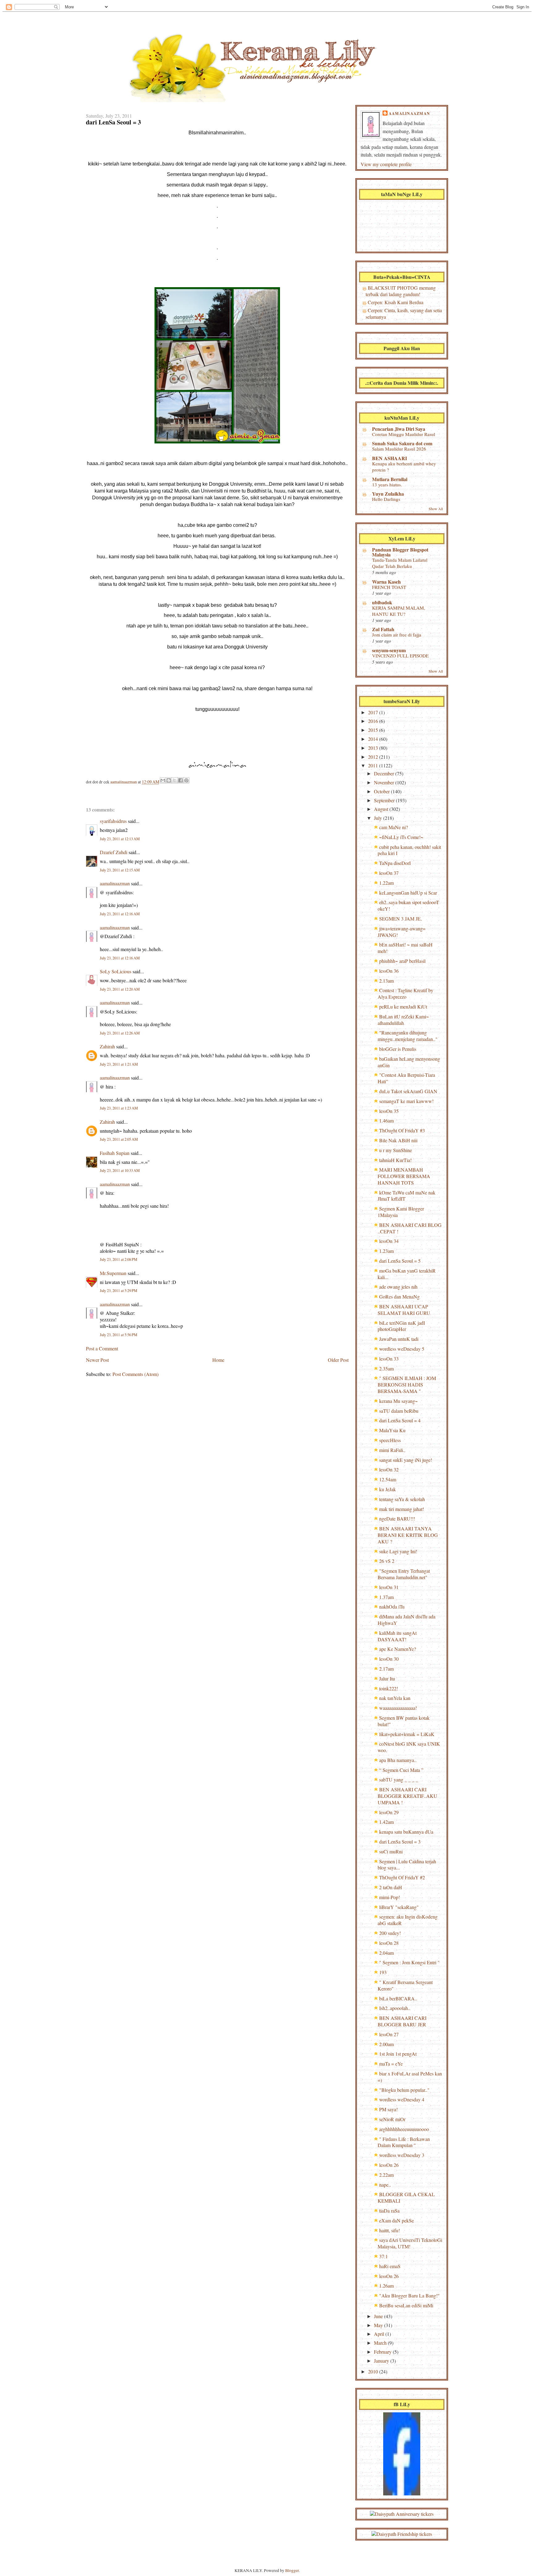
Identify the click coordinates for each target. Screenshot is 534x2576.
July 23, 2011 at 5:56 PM (119, 1335)
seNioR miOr (392, 2119)
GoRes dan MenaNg (399, 1296)
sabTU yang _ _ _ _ (399, 1779)
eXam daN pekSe (396, 2220)
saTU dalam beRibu (399, 1411)
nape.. (385, 2185)
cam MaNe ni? (394, 827)
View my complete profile (386, 164)
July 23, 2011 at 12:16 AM (120, 914)
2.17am (386, 1669)
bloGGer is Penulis (398, 1049)
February (383, 2352)
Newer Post (97, 1360)
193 (383, 1972)
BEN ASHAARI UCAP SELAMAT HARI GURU (404, 1310)
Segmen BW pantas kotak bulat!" (404, 1721)
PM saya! (388, 2109)
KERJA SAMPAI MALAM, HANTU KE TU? (399, 611)
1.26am (386, 2286)
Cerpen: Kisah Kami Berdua (396, 302)
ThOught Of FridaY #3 (402, 1130)
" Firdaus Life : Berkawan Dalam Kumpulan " (404, 2142)
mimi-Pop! (390, 1897)
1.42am (386, 1822)
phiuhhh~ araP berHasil (402, 961)
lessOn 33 (389, 1359)
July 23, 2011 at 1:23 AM (119, 1108)
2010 (374, 2371)
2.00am (386, 2044)
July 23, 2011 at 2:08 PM (119, 1259)
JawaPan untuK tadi (399, 1339)
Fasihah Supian (115, 1153)
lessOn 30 (389, 1659)
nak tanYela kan (395, 1698)
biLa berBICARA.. (398, 1998)
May (379, 2325)
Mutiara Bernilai (390, 479)
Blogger (292, 2570)
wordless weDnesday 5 (402, 1349)
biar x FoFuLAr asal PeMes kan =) (410, 2077)
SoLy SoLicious (116, 971)
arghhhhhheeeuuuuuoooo (404, 2129)
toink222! (389, 1688)
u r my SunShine (396, 1150)
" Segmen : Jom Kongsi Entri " (409, 1962)
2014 (374, 739)
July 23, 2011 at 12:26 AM (120, 1033)
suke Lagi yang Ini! (398, 1551)
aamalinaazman (124, 782)
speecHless (390, 1440)
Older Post (338, 1360)
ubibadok (382, 602)
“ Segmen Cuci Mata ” (401, 1770)
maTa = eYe (391, 2064)
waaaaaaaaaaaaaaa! (398, 1708)
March (381, 2343)
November (385, 782)
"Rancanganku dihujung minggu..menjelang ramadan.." (408, 1036)
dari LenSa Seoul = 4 (400, 1420)
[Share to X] (175, 780)
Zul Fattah (383, 629)
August (382, 809)
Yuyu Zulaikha (388, 494)
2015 (374, 730)
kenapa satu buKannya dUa (406, 1832)
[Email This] (163, 780)
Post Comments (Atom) (136, 1374)
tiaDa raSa (389, 2211)
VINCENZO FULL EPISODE (400, 656)
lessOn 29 (389, 1812)
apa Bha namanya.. (398, 1760)
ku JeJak (388, 1489)
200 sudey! (390, 1933)
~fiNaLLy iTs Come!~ (401, 837)
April (380, 2334)
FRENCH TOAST (389, 587)
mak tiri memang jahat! (402, 1509)
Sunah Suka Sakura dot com (402, 443)
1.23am (386, 1251)
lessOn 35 (389, 1111)
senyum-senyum (389, 650)
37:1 (384, 2256)
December (385, 773)
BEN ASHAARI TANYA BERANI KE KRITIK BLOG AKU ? (408, 1535)
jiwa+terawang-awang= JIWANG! (402, 932)
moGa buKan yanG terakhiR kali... (407, 1274)
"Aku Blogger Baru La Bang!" (409, 2295)
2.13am (386, 981)
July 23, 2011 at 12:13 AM (120, 839)
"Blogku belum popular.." (404, 2090)
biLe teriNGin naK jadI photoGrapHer (401, 1326)
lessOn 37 (389, 873)
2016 (374, 721)
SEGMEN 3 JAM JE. (400, 919)
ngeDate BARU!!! (397, 1519)
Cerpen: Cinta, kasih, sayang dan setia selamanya (404, 313)
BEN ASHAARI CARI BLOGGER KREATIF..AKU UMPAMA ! (407, 1796)
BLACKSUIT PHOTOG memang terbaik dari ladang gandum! (401, 291)
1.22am (386, 883)
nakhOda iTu (392, 1607)
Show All (436, 509)
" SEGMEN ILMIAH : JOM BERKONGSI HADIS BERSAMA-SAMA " (407, 1384)
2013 (374, 748)
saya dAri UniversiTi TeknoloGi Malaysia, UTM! (410, 2243)
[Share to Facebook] (180, 780)
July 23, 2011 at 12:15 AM (120, 870)
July (379, 818)
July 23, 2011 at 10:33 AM (120, 1171)
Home (218, 1360)
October (382, 791)
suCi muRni (391, 1851)
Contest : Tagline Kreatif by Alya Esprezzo (405, 993)
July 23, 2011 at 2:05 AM (119, 1139)
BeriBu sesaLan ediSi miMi (406, 2305)
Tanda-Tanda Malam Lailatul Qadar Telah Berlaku (400, 563)
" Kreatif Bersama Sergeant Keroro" (405, 1985)
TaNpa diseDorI (395, 863)
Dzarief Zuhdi (114, 852)
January (382, 2361)
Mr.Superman (113, 1273)
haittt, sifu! (390, 2230)
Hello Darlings (386, 499)
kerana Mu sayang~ (398, 1401)
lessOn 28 (389, 1943)
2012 (374, 757)
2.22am (386, 2175)
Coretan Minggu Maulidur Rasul (404, 434)
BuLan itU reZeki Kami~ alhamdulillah (403, 1020)
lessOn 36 (389, 971)
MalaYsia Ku (392, 1430)
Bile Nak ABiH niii (398, 1140)
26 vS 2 (387, 1561)
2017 (374, 712)
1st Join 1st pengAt (398, 2054)
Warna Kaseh (386, 582)
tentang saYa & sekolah (402, 1499)
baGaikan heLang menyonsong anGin (409, 1062)
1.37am (386, 1597)
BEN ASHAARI (390, 458)
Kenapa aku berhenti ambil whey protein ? (404, 467)
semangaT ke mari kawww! (406, 1101)
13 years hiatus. (387, 485)
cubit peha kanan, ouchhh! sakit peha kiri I (409, 850)
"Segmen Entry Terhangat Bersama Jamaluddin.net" (404, 1574)
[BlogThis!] (169, 780)
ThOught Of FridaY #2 (402, 1877)
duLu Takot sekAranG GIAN (408, 1091)
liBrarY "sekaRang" (399, 1907)
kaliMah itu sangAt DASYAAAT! (397, 1636)
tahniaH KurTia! (395, 1160)
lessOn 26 (389, 2165)
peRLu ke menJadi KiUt (403, 1007)
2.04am (386, 1953)
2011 (374, 765)
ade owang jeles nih (398, 1287)
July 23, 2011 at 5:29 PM (119, 1291)
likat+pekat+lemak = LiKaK (407, 1734)
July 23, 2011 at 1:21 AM (119, 1064)
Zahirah (107, 1046)
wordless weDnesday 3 (402, 2155)
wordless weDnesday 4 (402, 2099)
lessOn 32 (389, 1469)
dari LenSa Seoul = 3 (400, 1842)
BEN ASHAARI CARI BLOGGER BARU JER (402, 2021)
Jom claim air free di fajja (397, 635)
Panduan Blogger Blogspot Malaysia (400, 552)
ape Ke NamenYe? (398, 1649)
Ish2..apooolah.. (395, 2008)
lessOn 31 (389, 1587)
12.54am (388, 1479)
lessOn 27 (389, 2034)
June (379, 2316)
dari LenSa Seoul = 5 (400, 1261)
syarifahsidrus (113, 821)
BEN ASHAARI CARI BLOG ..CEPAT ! (410, 1228)
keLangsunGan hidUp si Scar (408, 893)
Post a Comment (102, 1348)
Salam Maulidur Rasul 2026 (399, 449)
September (385, 800)
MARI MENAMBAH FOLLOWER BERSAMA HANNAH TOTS (404, 1176)
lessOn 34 (389, 1241)
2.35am (386, 1368)
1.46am (386, 1120)
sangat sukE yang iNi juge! (406, 1460)
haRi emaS (390, 2266)
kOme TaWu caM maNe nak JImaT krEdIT (407, 1196)
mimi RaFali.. (392, 1450)
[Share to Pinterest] (186, 780)
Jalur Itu (387, 1678)
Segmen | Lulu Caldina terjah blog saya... (407, 1865)
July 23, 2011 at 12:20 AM (120, 989)
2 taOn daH (391, 1887)
